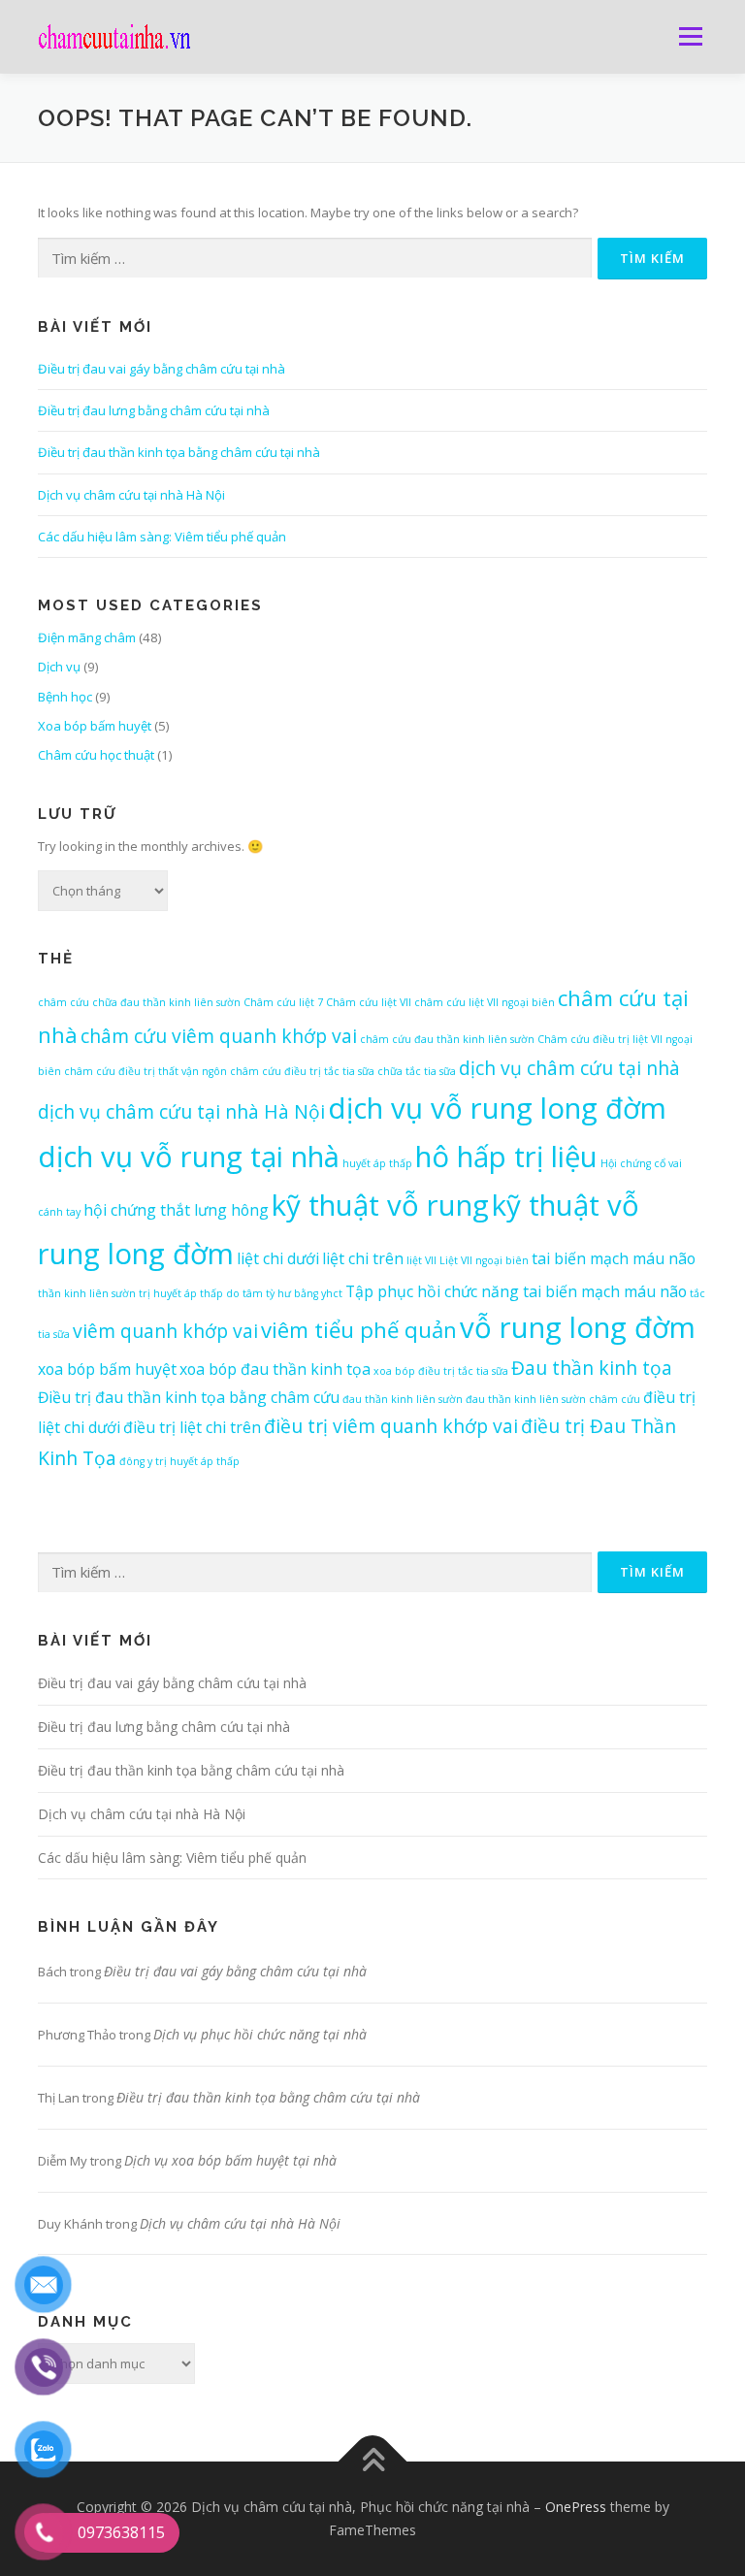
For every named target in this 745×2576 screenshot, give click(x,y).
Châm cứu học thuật (96, 755)
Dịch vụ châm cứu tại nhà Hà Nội (131, 495)
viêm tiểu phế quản (359, 1329)
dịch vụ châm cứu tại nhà (569, 1068)
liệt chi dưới (278, 1258)
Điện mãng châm (87, 637)
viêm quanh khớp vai (165, 1331)
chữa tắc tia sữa (417, 1071)
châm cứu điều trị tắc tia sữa (302, 1071)
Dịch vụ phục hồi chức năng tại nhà (260, 2034)
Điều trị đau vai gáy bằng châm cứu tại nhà (162, 369)
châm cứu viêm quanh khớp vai (219, 1036)
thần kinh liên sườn (87, 1293)
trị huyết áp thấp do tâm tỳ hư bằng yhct (241, 1293)
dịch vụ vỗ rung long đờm (497, 1108)
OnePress (576, 2507)
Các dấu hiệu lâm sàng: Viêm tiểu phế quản (162, 537)
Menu (690, 36)
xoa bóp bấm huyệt (107, 1369)
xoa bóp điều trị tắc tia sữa (441, 1371)
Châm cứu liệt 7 (283, 1002)
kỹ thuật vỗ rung (380, 1205)
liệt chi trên (363, 1258)
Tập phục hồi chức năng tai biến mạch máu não (516, 1291)
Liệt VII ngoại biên (484, 1260)
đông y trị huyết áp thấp (179, 1461)
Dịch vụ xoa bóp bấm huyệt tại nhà (230, 2160)
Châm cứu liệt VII (369, 1002)
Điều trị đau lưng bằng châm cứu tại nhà (154, 410)
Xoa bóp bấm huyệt (95, 726)
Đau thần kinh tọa (592, 1368)
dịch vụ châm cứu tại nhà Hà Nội (181, 1111)
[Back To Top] (373, 2462)
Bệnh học (65, 697)
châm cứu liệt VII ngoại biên (485, 1002)
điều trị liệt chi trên (192, 1427)
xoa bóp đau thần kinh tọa (275, 1369)
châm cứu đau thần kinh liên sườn (447, 1039)
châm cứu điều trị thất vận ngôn (146, 1071)
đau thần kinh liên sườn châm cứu (553, 1399)
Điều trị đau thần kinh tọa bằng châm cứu (189, 1397)
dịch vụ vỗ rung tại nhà (189, 1157)
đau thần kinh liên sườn (403, 1399)
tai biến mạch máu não (614, 1258)
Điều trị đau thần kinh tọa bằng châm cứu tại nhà (179, 452)
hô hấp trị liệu (506, 1157)
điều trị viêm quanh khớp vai (391, 1426)
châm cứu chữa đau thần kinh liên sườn (139, 1002)
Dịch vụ (59, 667)
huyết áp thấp (377, 1163)
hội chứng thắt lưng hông (176, 1210)
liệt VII (421, 1260)
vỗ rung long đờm (578, 1327)
